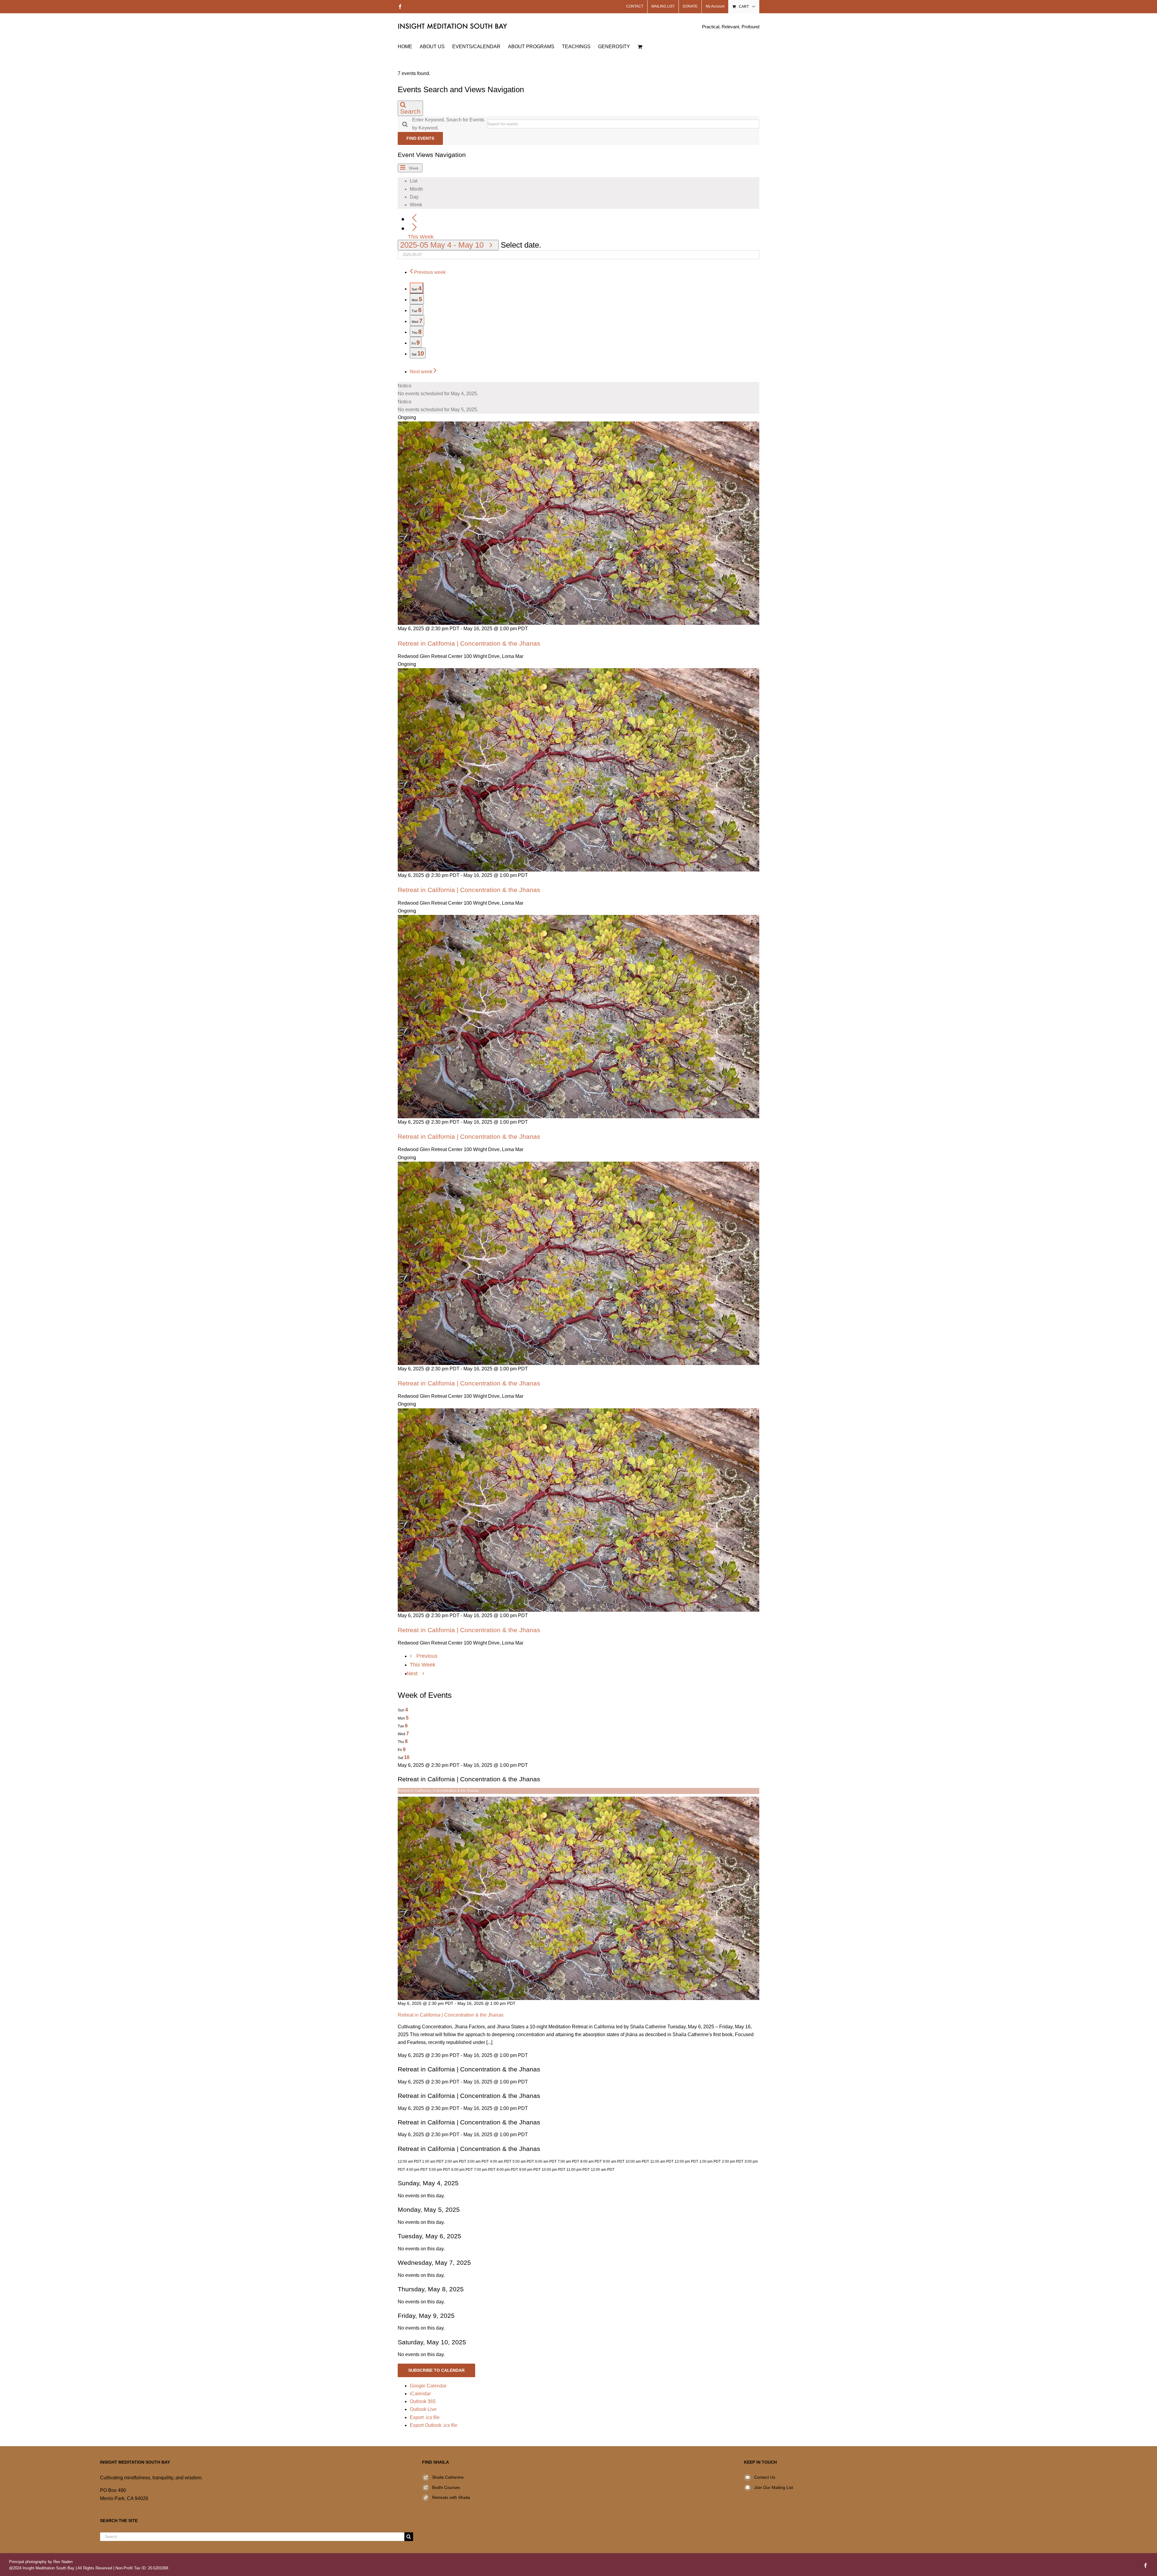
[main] (578, 1249)
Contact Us (765, 2477)
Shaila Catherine (448, 2477)
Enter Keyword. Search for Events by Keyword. (448, 124)
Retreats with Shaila (451, 2497)
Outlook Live (423, 2409)
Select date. (521, 245)
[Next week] (414, 228)
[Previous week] (414, 218)
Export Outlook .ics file (434, 2425)
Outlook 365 (423, 2401)
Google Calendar (428, 2386)
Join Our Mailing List (774, 2487)
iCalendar (420, 2394)
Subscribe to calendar (436, 2370)
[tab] (417, 288)
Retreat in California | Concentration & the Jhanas (469, 643)
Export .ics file (425, 2417)
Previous (427, 1656)
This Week (421, 237)
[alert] (578, 390)
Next (413, 1673)
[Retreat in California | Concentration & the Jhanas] (578, 1800)
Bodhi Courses (446, 2487)
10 (407, 1757)
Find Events (420, 138)
